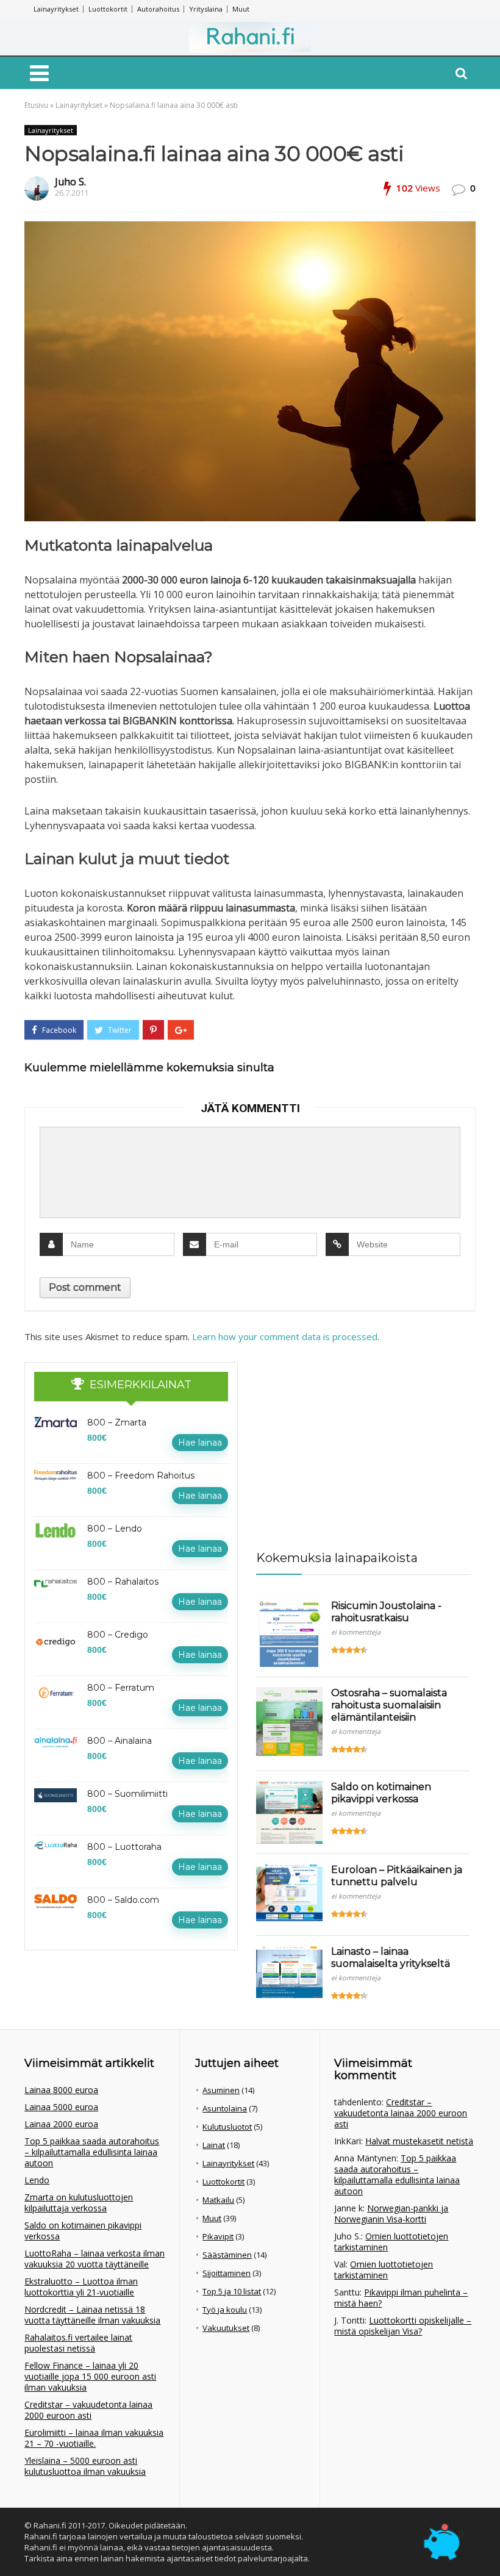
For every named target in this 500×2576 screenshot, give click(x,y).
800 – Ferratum (121, 1688)
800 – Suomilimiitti (127, 1794)
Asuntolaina (225, 2108)
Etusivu (36, 105)
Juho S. (70, 182)
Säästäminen (227, 2255)
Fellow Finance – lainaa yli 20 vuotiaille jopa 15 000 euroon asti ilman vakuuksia (90, 2376)
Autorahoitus (158, 9)
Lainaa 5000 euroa (61, 2107)
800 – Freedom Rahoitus (141, 1475)
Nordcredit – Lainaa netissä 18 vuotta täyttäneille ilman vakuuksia (92, 2315)
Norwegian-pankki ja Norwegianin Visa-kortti (391, 2214)
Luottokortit (108, 9)
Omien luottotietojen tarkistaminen (391, 2242)
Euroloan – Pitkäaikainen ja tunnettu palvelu (397, 1876)
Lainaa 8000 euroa (61, 2090)
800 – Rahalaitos (123, 1582)
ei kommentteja (356, 1632)
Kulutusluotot (227, 2127)
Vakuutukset (226, 2328)
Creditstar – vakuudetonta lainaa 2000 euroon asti (88, 2410)
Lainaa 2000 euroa (61, 2124)
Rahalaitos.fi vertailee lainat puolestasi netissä (78, 2343)
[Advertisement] (348, 1438)
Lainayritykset (56, 9)
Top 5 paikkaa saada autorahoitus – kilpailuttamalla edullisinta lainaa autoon (92, 2152)
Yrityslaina (206, 9)
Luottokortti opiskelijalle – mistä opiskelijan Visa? (403, 2326)
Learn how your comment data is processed (285, 1336)
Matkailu (218, 2200)
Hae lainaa (200, 1443)
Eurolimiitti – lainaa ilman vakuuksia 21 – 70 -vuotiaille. (94, 2438)
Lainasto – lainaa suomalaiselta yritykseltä (391, 1957)
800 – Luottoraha (124, 1847)
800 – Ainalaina (120, 1741)
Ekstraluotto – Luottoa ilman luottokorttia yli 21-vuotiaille (81, 2287)
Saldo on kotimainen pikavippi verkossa (381, 1793)
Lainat (214, 2145)
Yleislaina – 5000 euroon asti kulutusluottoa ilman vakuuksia (85, 2466)
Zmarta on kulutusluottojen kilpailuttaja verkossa (79, 2203)
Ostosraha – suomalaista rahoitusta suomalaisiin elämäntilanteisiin (389, 1705)
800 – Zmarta (117, 1422)
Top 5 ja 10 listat (232, 2291)
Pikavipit (218, 2236)
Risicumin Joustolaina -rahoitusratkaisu (386, 1612)
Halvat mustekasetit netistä (419, 2141)
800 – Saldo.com (123, 1900)
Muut (241, 9)
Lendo (37, 2180)
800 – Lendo (115, 1529)
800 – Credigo (118, 1635)
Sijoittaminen (227, 2273)
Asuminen (221, 2090)
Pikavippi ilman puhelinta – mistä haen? (401, 2298)
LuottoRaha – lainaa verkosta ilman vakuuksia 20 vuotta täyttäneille (95, 2259)
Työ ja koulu (225, 2310)
